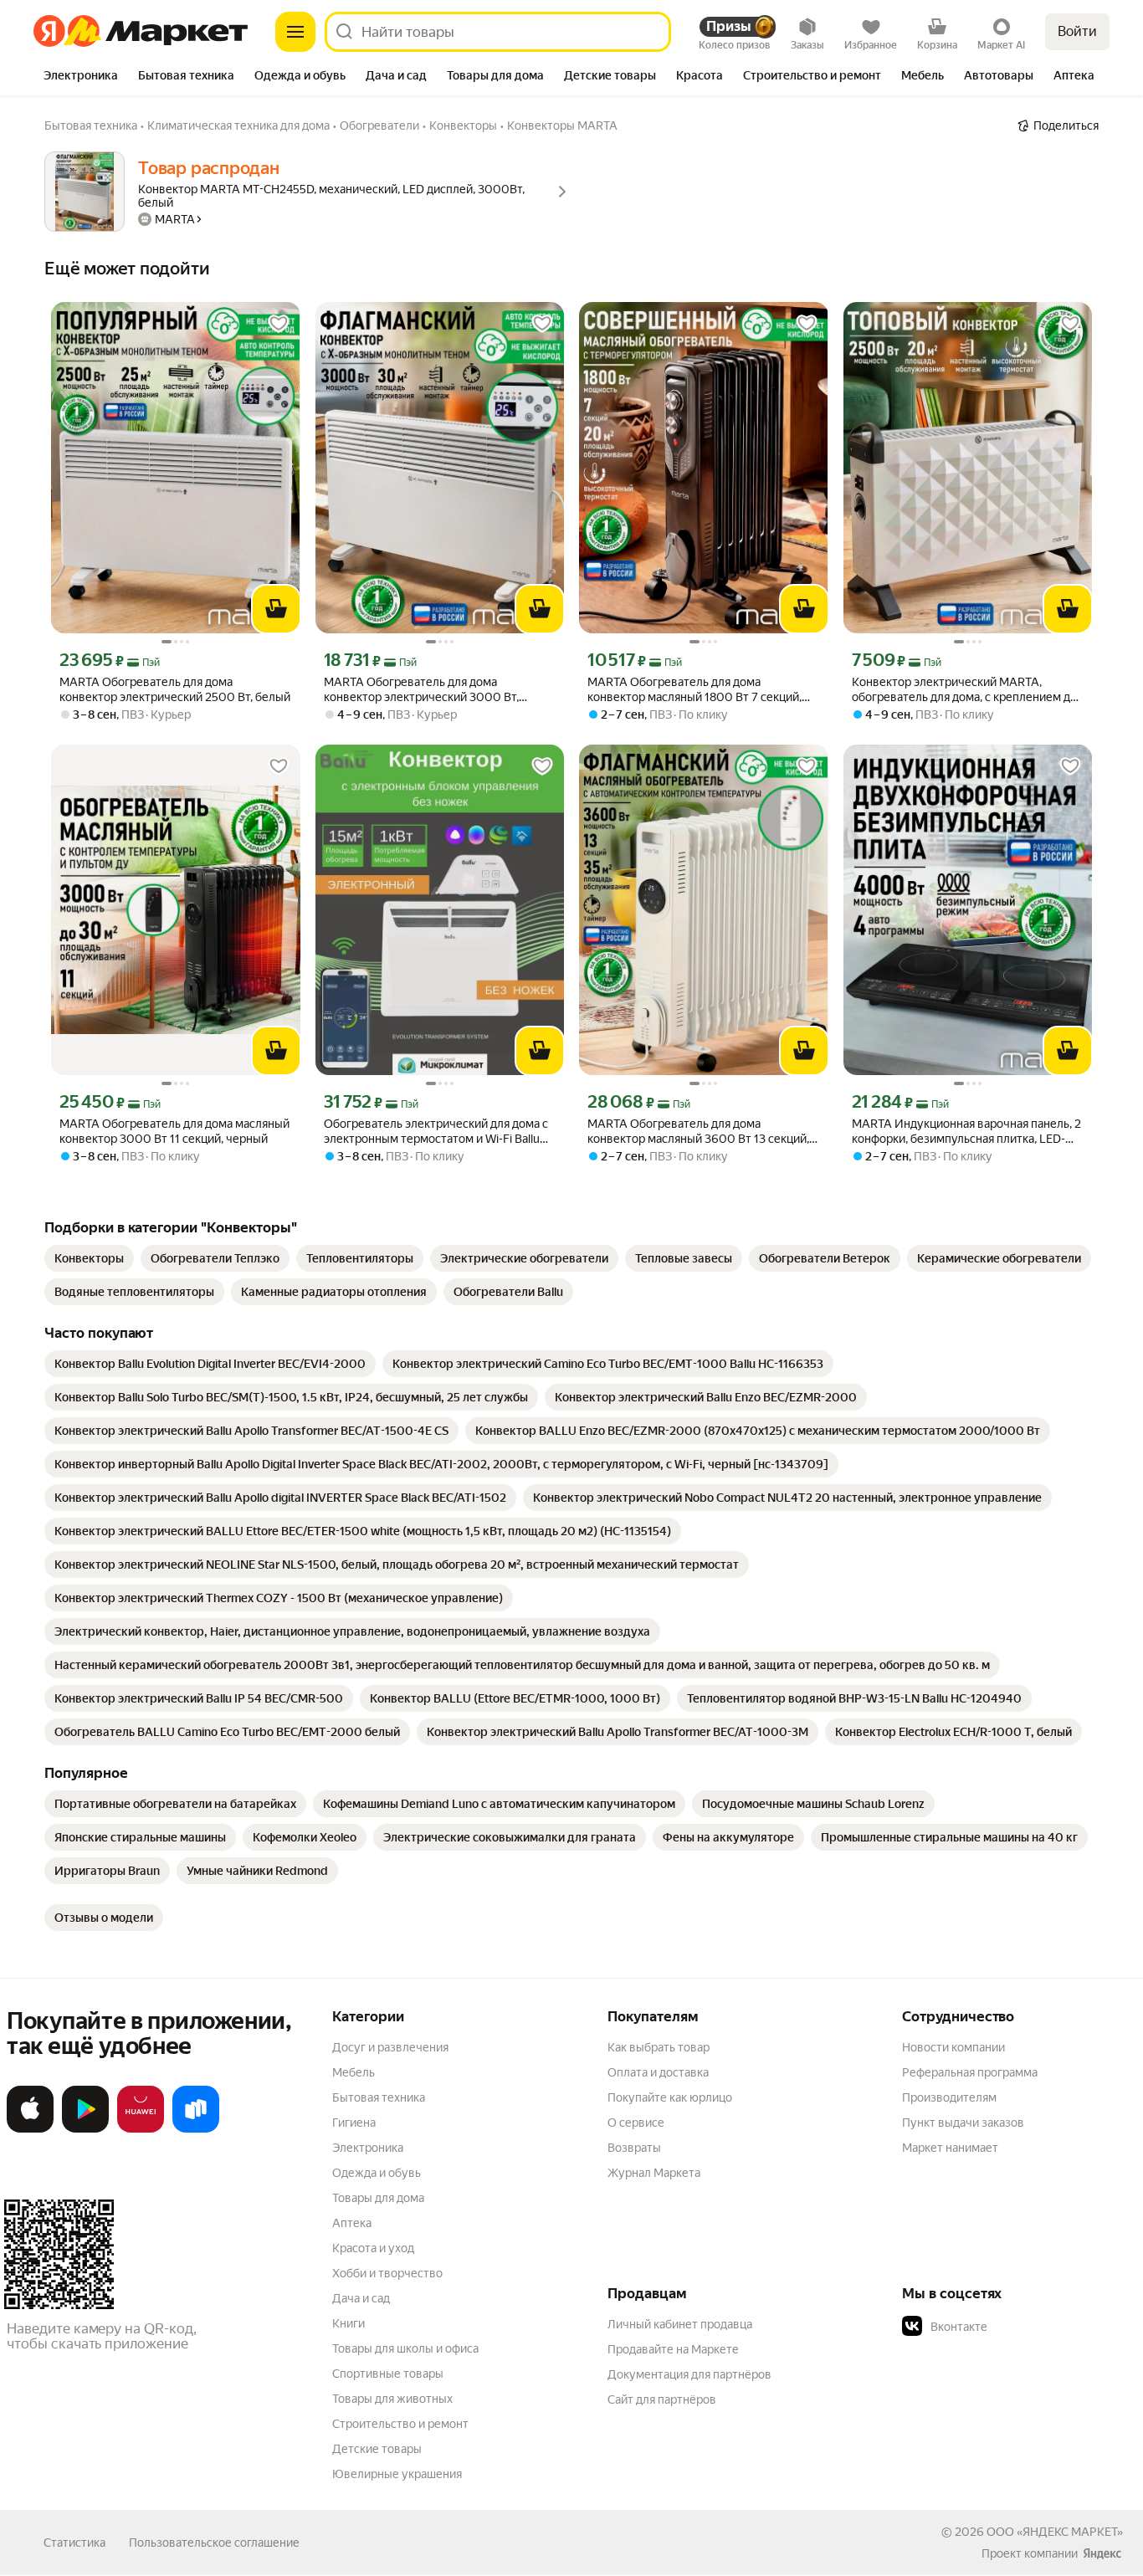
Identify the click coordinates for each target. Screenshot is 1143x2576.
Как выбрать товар (659, 2047)
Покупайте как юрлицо (670, 2097)
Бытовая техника (379, 2097)
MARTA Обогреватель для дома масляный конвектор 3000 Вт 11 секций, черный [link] (174, 1131)
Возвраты (634, 2148)
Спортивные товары (388, 2374)
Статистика (74, 2543)
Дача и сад (361, 2298)
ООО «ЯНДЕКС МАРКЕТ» (1055, 2532)
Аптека (352, 2223)
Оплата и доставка (658, 2072)
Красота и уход (373, 2248)
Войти (1077, 31)
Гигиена (354, 2123)
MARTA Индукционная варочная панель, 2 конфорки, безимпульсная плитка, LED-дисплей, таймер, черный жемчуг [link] (966, 1132)
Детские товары (377, 2449)
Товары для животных (392, 2399)
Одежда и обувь (377, 2173)
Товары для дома (378, 2198)
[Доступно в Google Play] (85, 2129)
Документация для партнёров (689, 2374)
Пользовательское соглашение (214, 2543)
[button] (1019, 2327)
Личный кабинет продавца (680, 2324)
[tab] (81, 77)
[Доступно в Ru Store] (196, 2129)
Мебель (354, 2072)
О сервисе (636, 2123)
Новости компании (953, 2047)
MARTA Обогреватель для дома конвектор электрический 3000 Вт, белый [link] (421, 690)
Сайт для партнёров (662, 2399)
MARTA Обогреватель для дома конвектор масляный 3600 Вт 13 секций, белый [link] (698, 1132)
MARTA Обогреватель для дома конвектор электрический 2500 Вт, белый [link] (175, 689)
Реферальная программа (970, 2072)
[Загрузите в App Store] (30, 2129)
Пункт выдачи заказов (963, 2123)
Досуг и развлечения (390, 2047)
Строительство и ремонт (400, 2424)
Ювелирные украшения (397, 2474)
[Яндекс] (1102, 2553)
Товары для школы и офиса (405, 2348)
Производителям (949, 2097)
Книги (349, 2323)
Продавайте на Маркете (673, 2349)
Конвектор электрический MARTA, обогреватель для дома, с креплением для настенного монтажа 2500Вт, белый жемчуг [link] (967, 690)
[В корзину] (276, 609)
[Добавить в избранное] (279, 324)
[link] (89, 1258)
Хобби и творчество (387, 2273)
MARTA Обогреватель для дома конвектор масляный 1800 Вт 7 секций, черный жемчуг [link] (695, 690)
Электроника (368, 2148)
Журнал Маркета (654, 2173)
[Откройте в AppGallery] (141, 2129)
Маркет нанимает (950, 2148)
